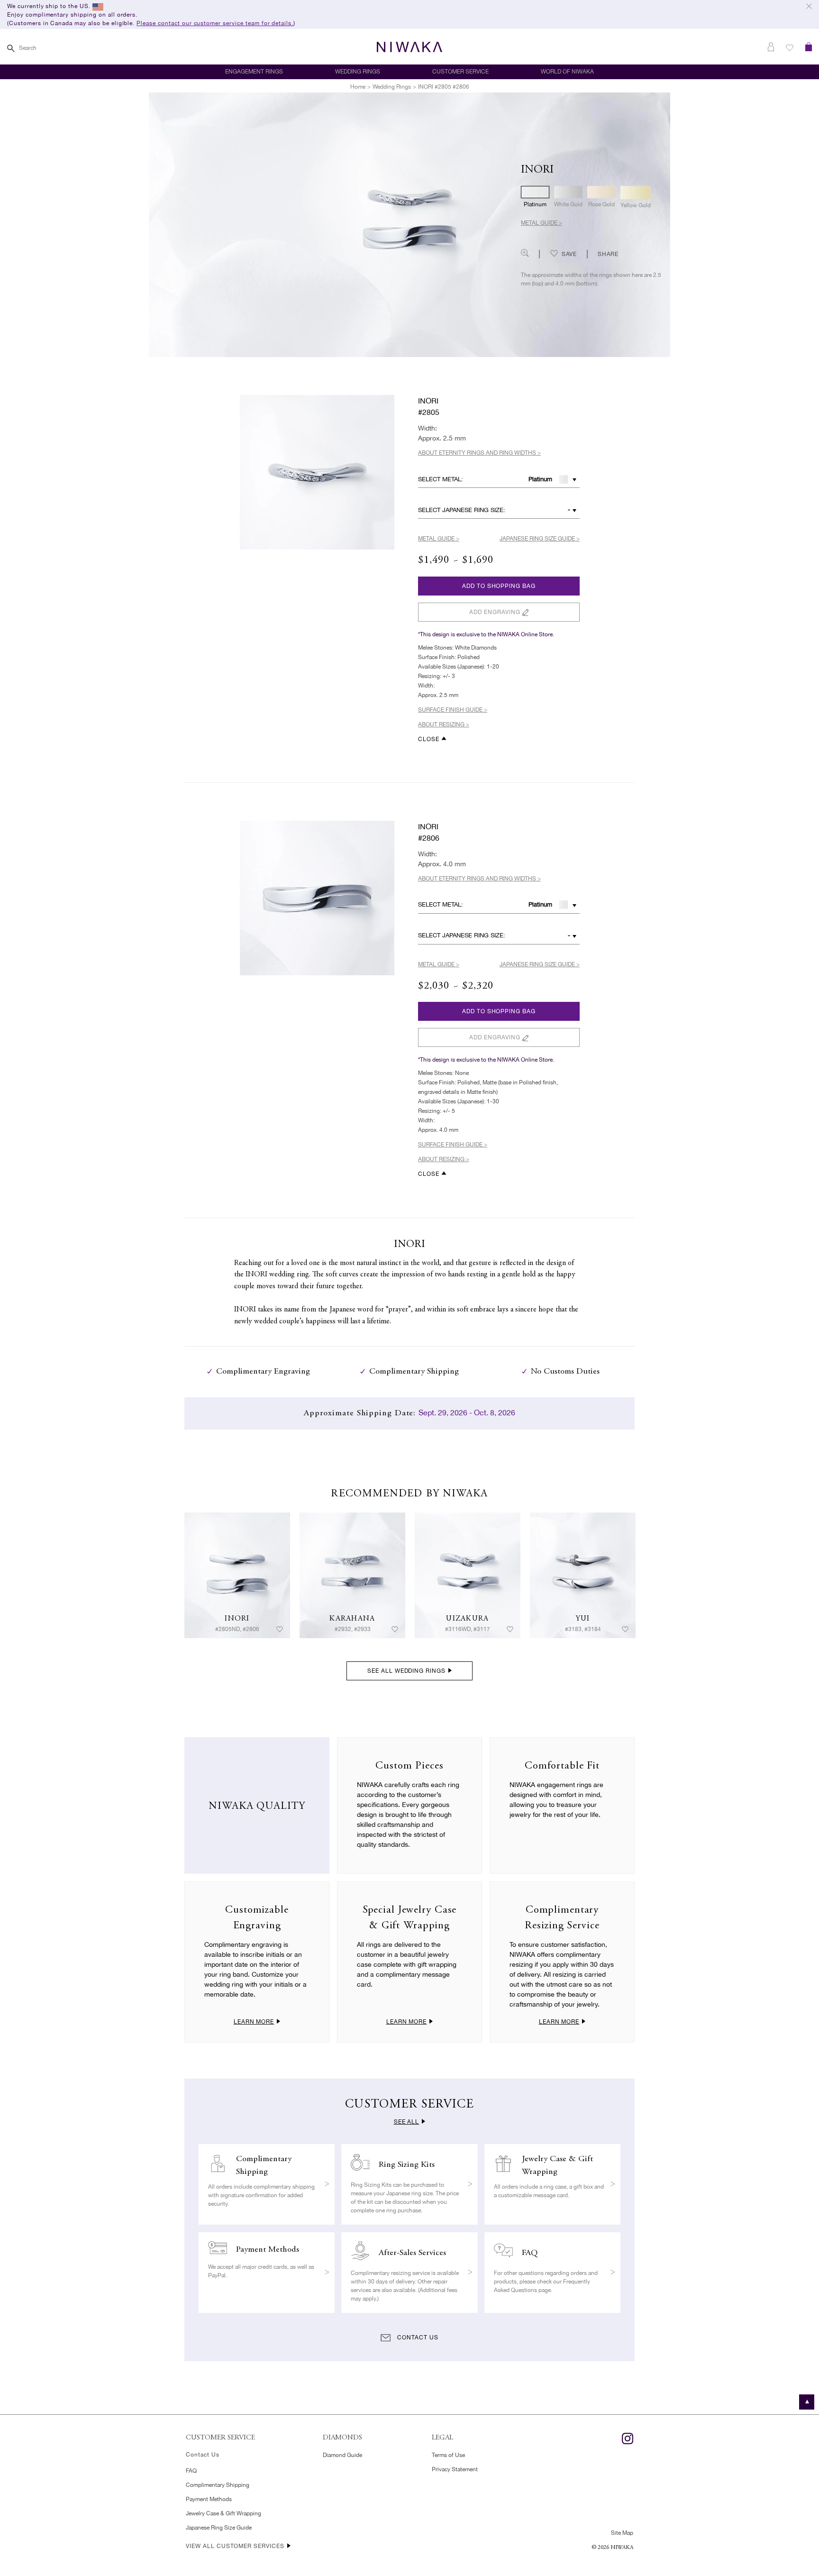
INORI (237, 1619)
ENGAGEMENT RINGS (254, 72)
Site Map (622, 2533)
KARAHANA (352, 1619)
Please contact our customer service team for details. (215, 23)
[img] (237, 1575)
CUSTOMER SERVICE (460, 72)
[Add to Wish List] (280, 1630)
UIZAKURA (467, 1619)
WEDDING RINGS (358, 72)
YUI (583, 1619)
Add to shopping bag (499, 586)
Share (608, 255)
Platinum (540, 479)
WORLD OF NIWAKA (567, 72)
